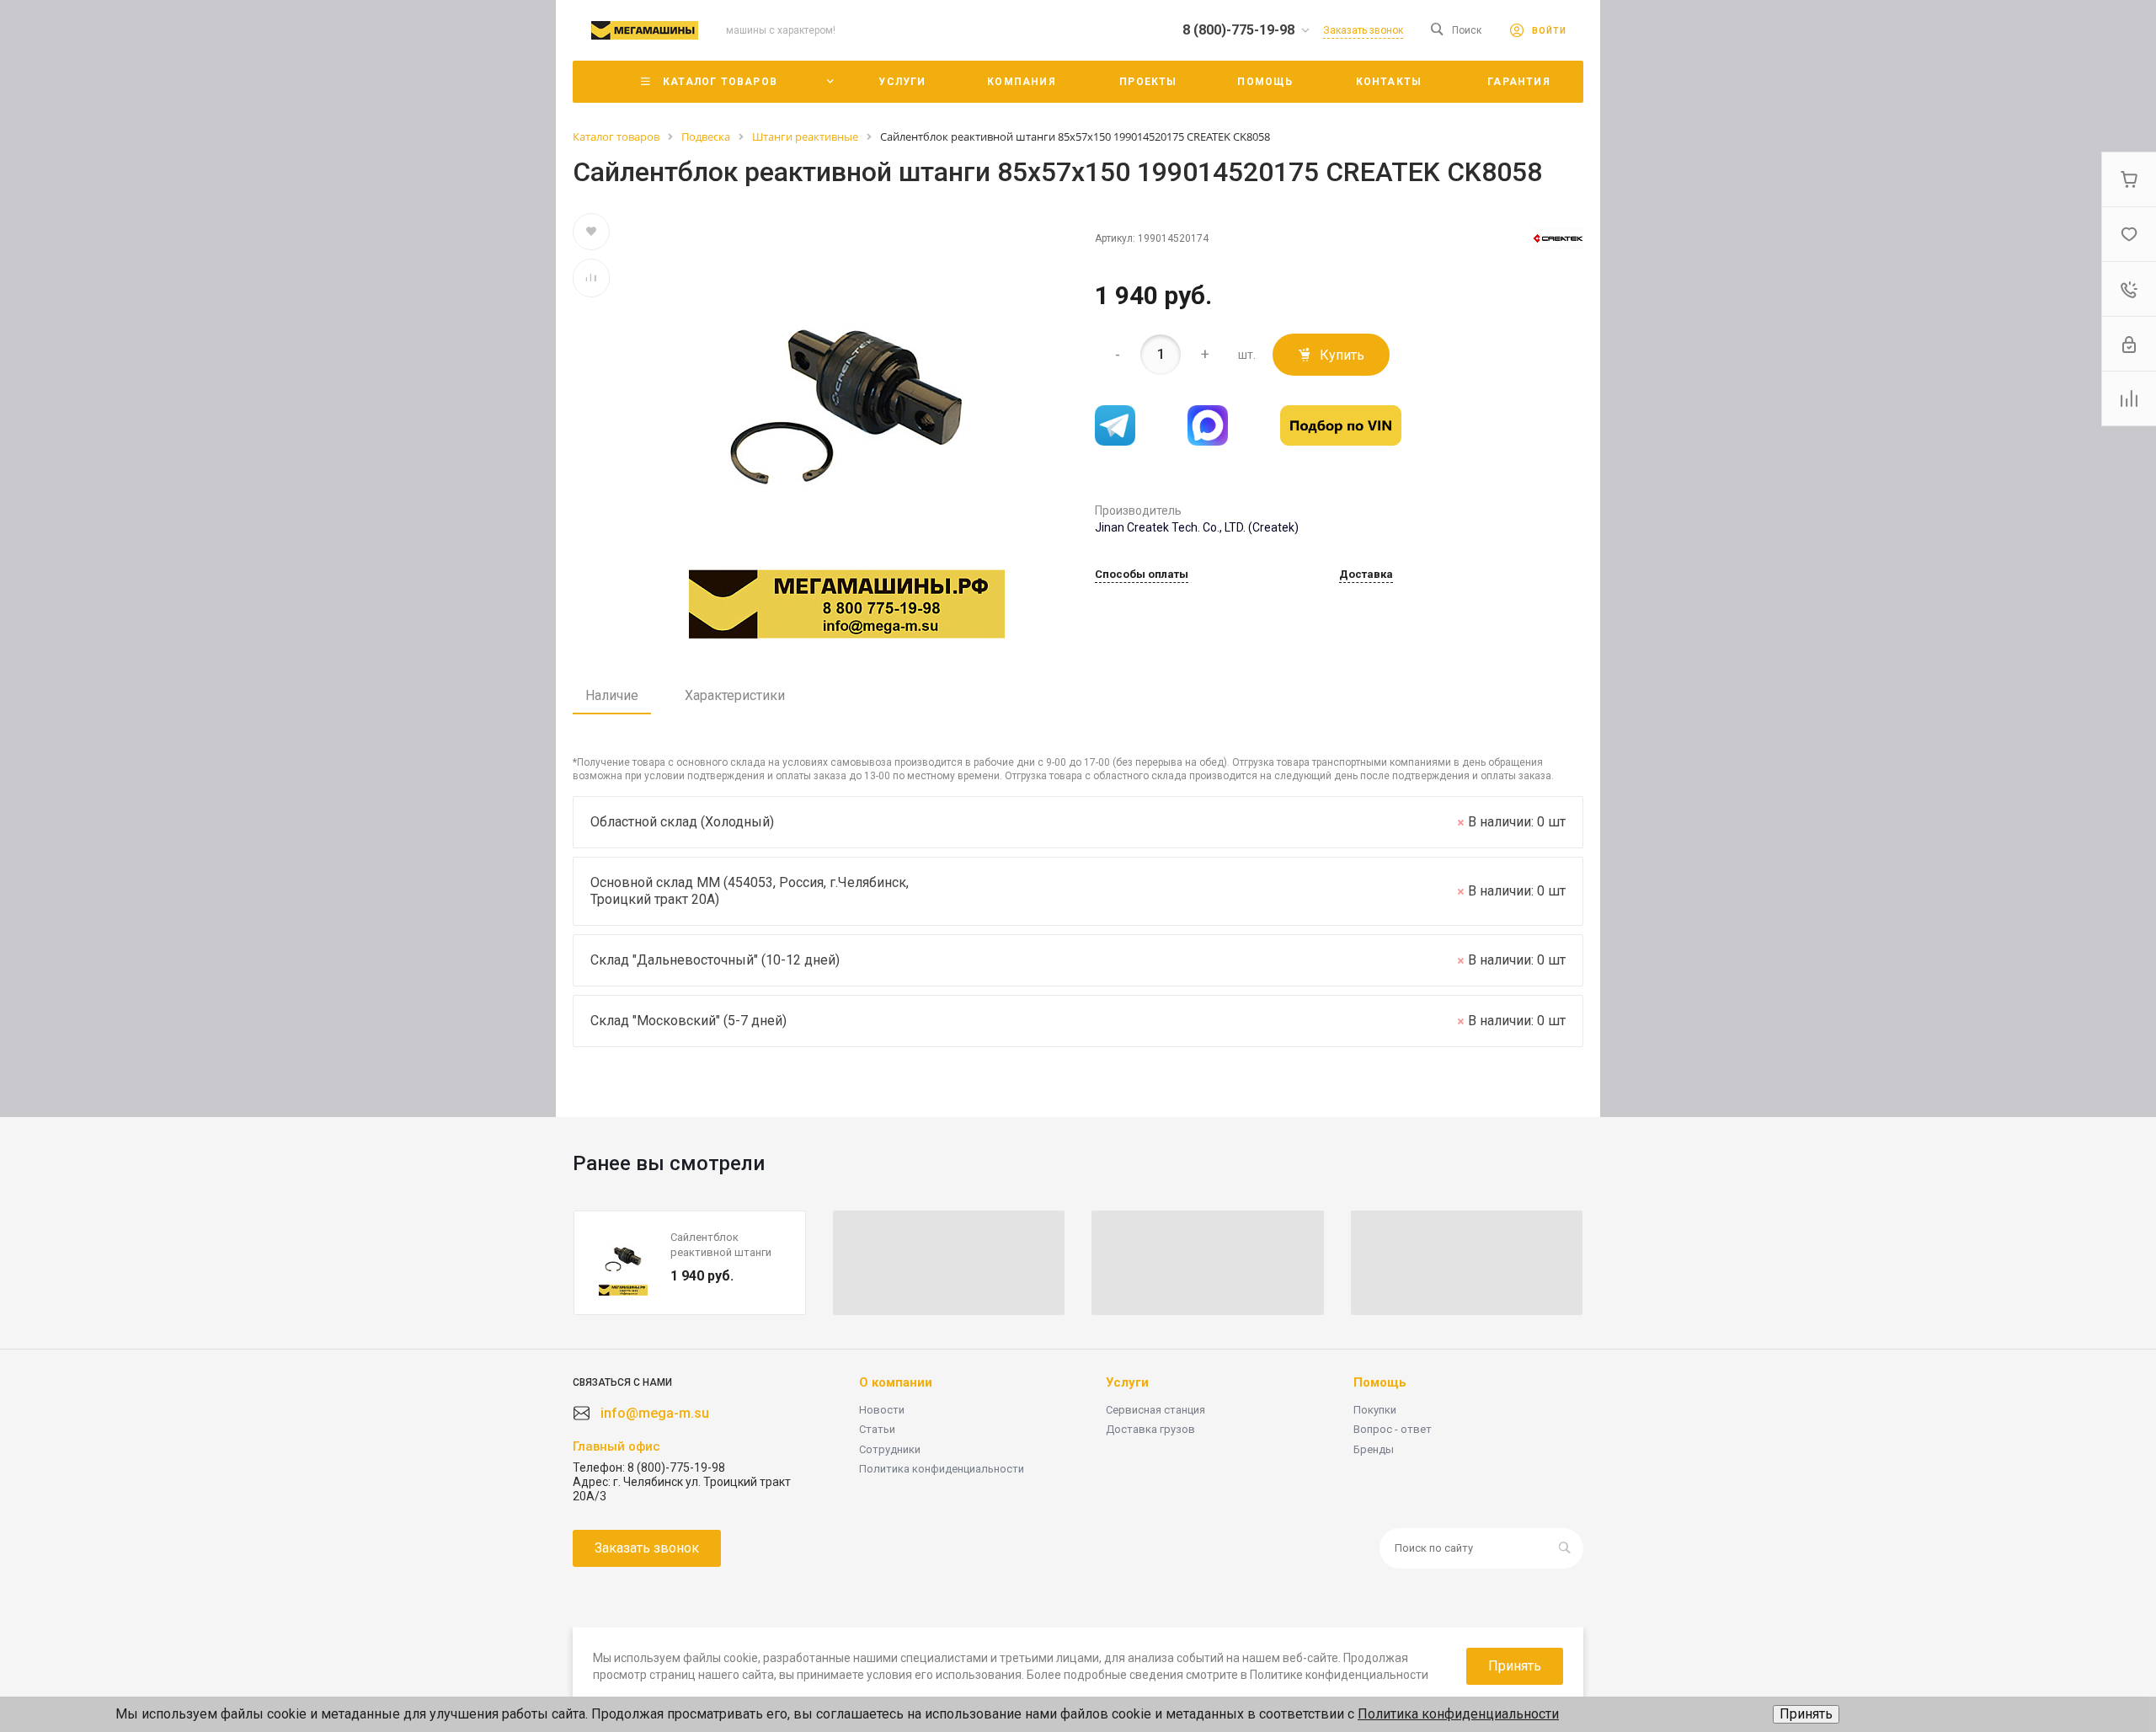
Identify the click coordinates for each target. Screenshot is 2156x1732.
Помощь (1380, 1382)
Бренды (1374, 1449)
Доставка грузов (1150, 1429)
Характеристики (735, 695)
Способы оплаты (1142, 575)
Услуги (1127, 1382)
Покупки (1375, 1410)
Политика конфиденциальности (942, 1469)
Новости (882, 1410)
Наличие (612, 695)
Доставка (1366, 575)
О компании (896, 1382)
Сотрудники (890, 1449)
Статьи (877, 1429)
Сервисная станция (1155, 1410)
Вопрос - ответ (1393, 1429)
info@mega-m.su (655, 1413)
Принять (1806, 1714)
